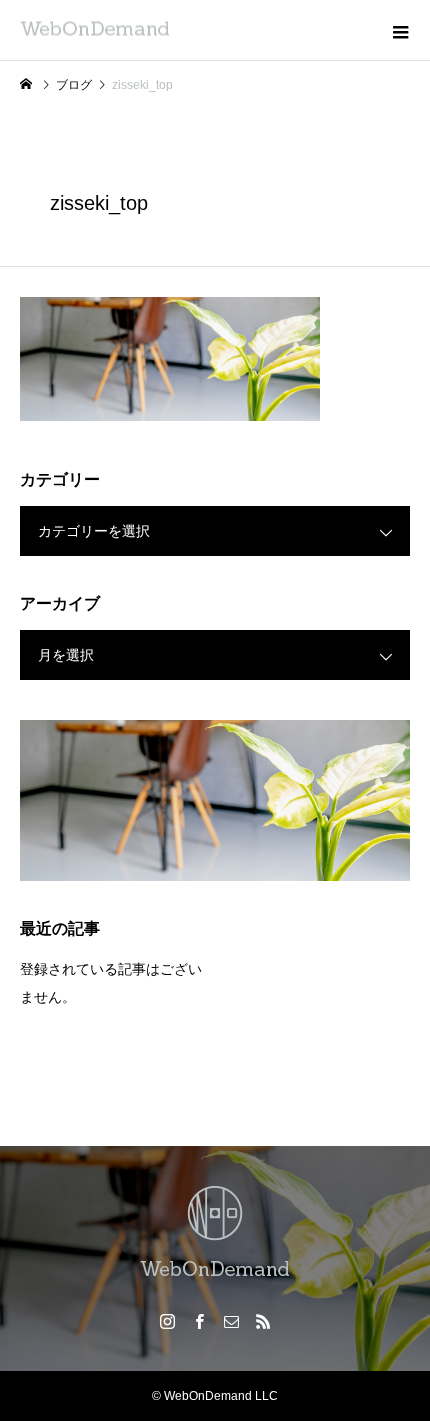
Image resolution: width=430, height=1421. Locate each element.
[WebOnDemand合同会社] (215, 1233)
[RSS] (263, 1321)
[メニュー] (400, 30)
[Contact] (231, 1321)
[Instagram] (167, 1321)
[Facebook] (199, 1321)
